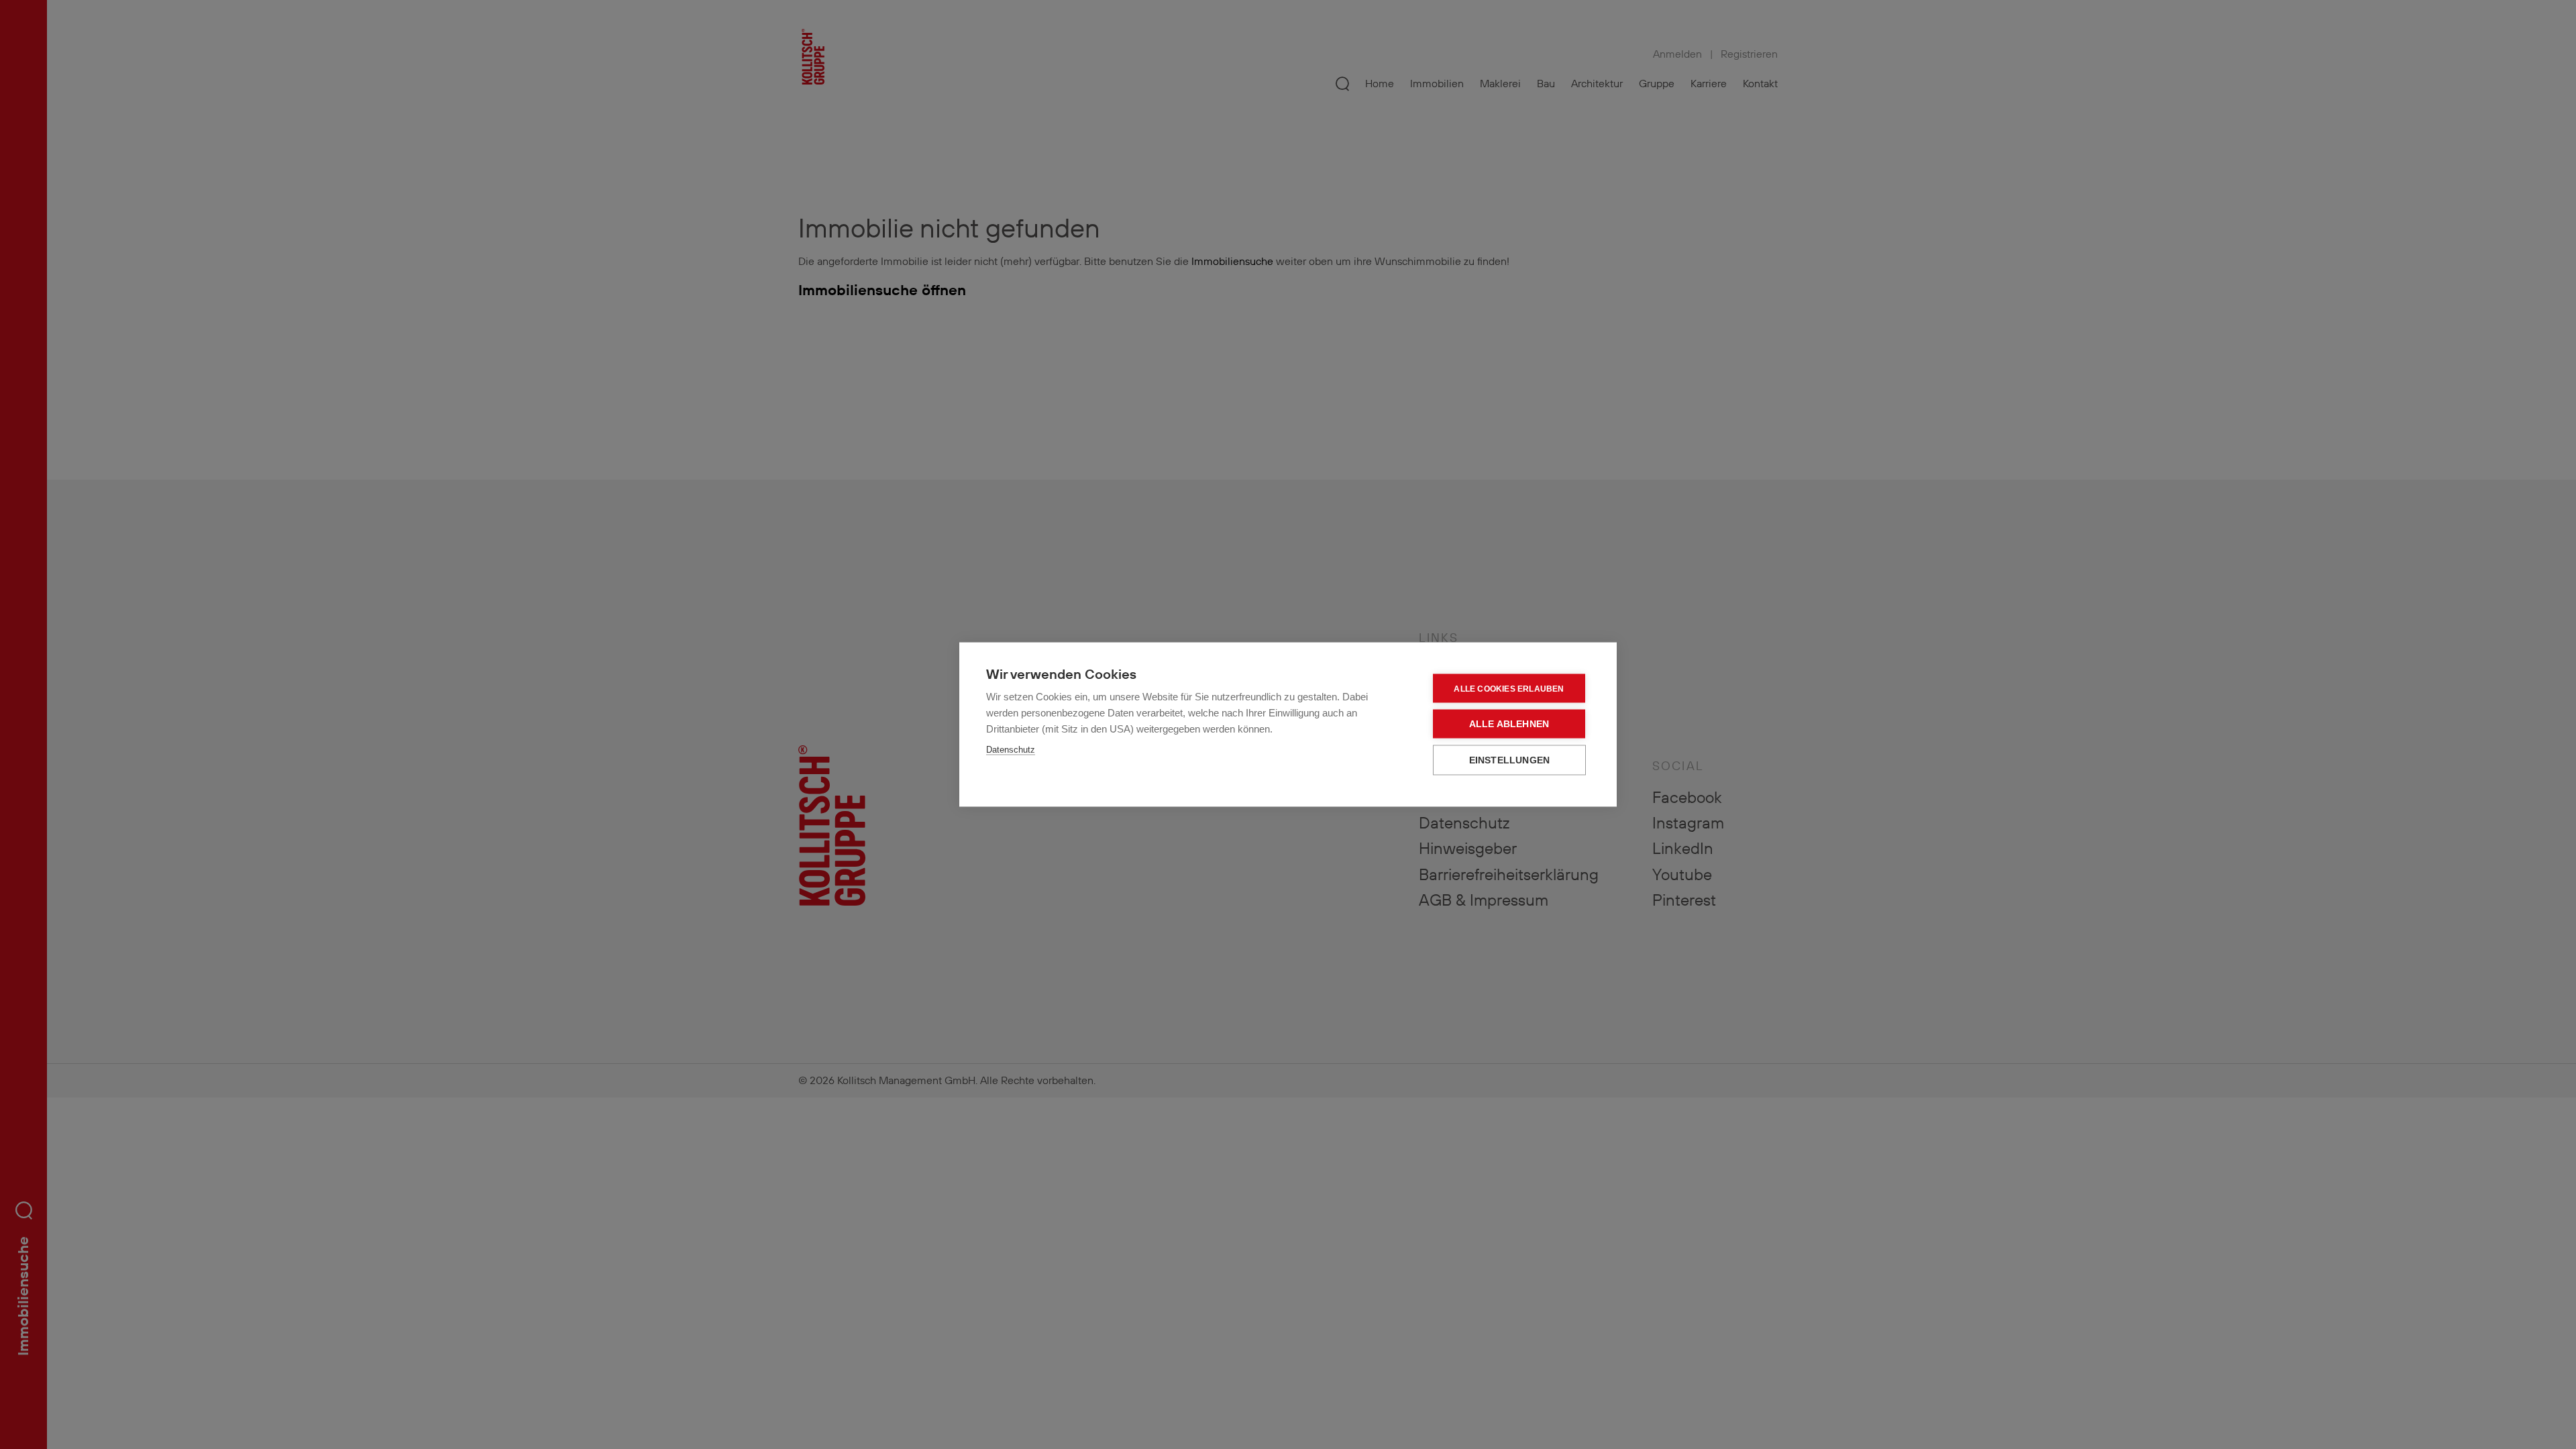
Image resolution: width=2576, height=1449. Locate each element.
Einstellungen (1510, 760)
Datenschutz (1011, 750)
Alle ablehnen (1509, 724)
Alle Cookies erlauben (1509, 688)
